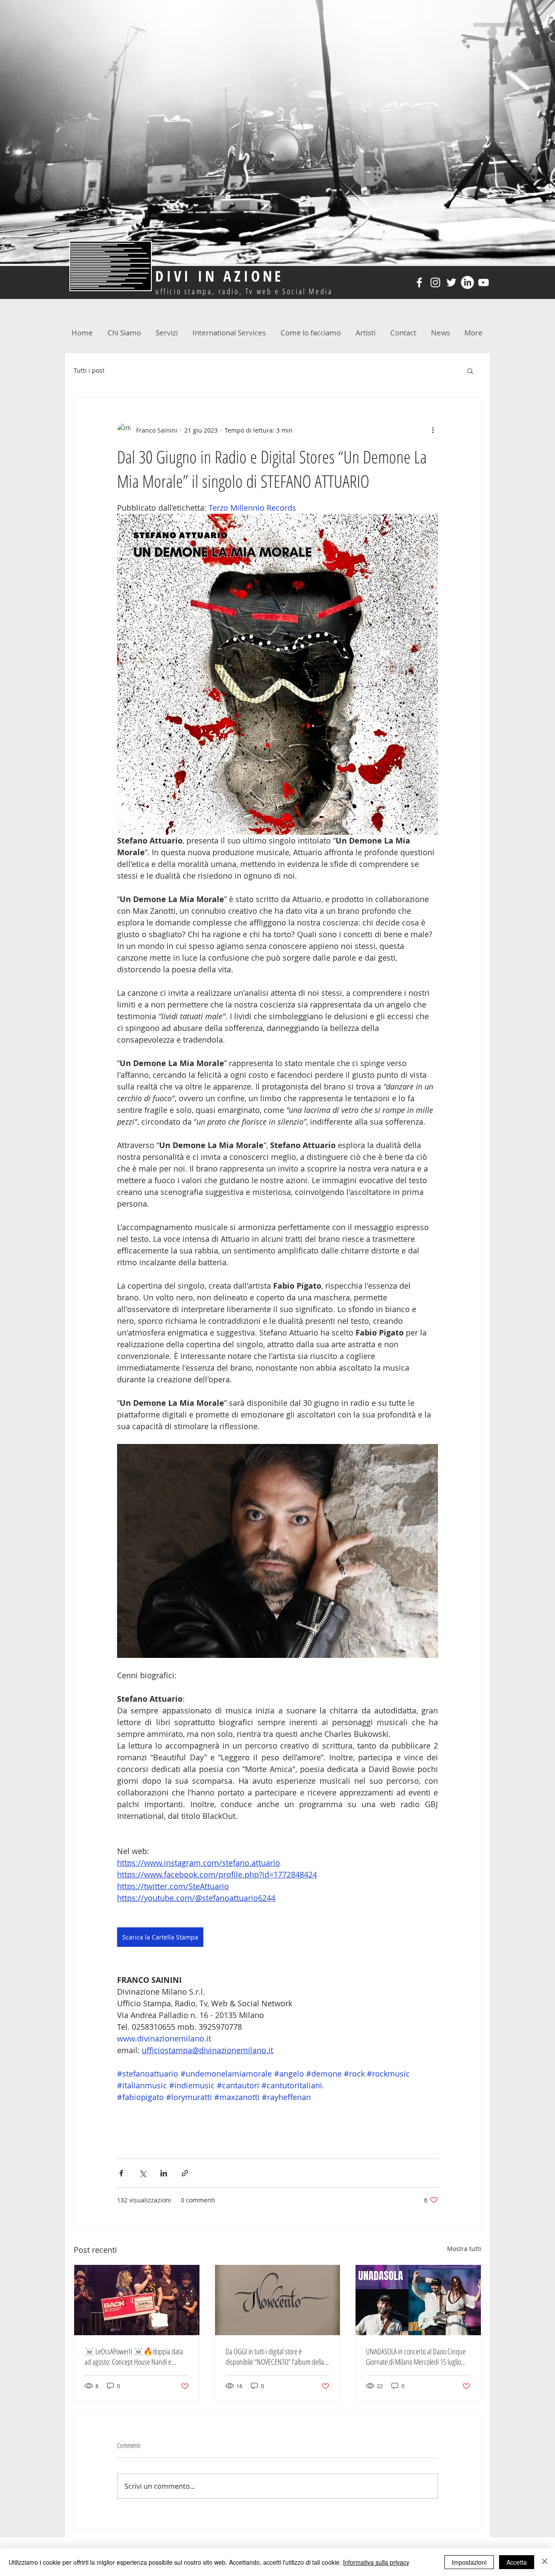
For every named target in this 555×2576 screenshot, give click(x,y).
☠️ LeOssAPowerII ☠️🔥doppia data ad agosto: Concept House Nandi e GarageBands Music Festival (134, 2356)
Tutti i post (89, 370)
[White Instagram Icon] (435, 282)
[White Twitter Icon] (451, 282)
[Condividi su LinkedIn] (164, 2173)
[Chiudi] (545, 2562)
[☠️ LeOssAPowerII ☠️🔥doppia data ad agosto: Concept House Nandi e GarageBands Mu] (137, 2300)
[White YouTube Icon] (483, 282)
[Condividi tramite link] (185, 2173)
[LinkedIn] (467, 282)
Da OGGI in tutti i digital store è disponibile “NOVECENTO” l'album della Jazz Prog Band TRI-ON (275, 2356)
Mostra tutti (464, 2249)
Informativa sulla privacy (376, 2562)
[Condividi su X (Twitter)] (142, 2173)
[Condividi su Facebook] (121, 2173)
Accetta (517, 2562)
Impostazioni (469, 2562)
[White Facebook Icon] (419, 282)
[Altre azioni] (433, 430)
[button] (470, 371)
